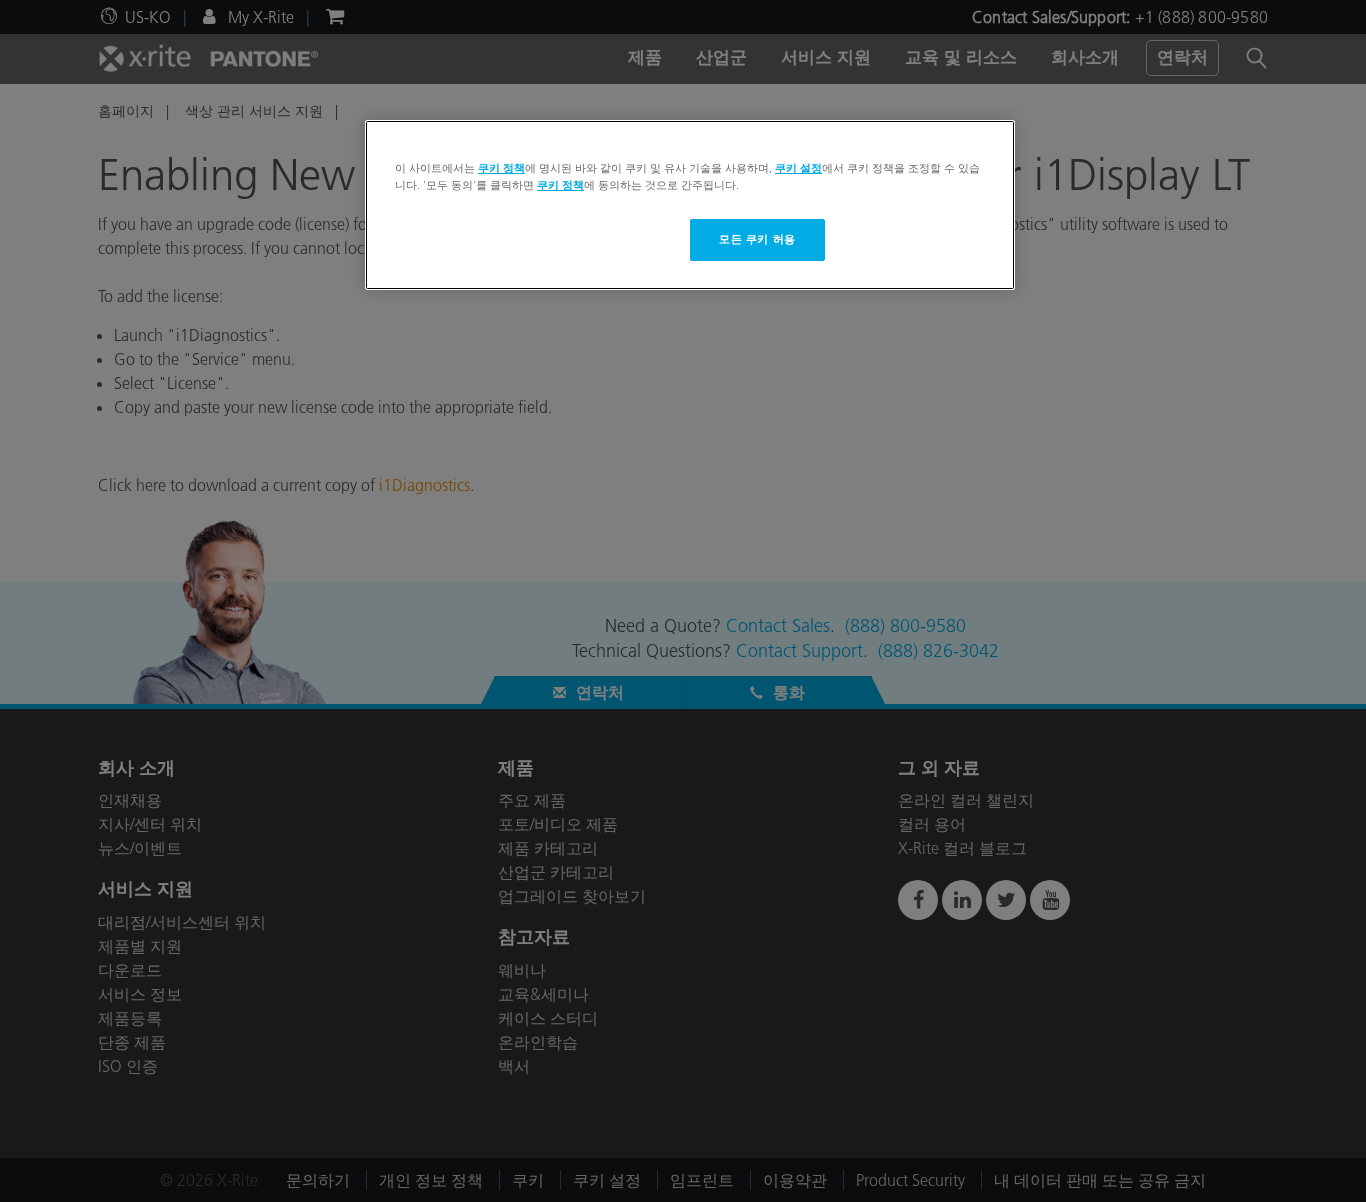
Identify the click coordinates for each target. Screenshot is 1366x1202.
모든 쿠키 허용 (757, 239)
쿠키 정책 (501, 168)
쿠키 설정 (798, 168)
